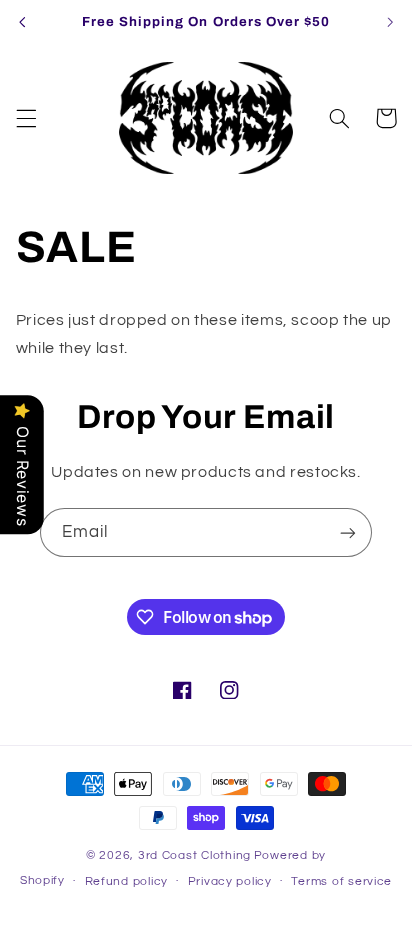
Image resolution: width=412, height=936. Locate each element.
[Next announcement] (390, 22)
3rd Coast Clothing (194, 855)
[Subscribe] (348, 532)
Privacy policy (230, 881)
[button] (26, 118)
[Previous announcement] (22, 22)
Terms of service (341, 881)
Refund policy (127, 881)
